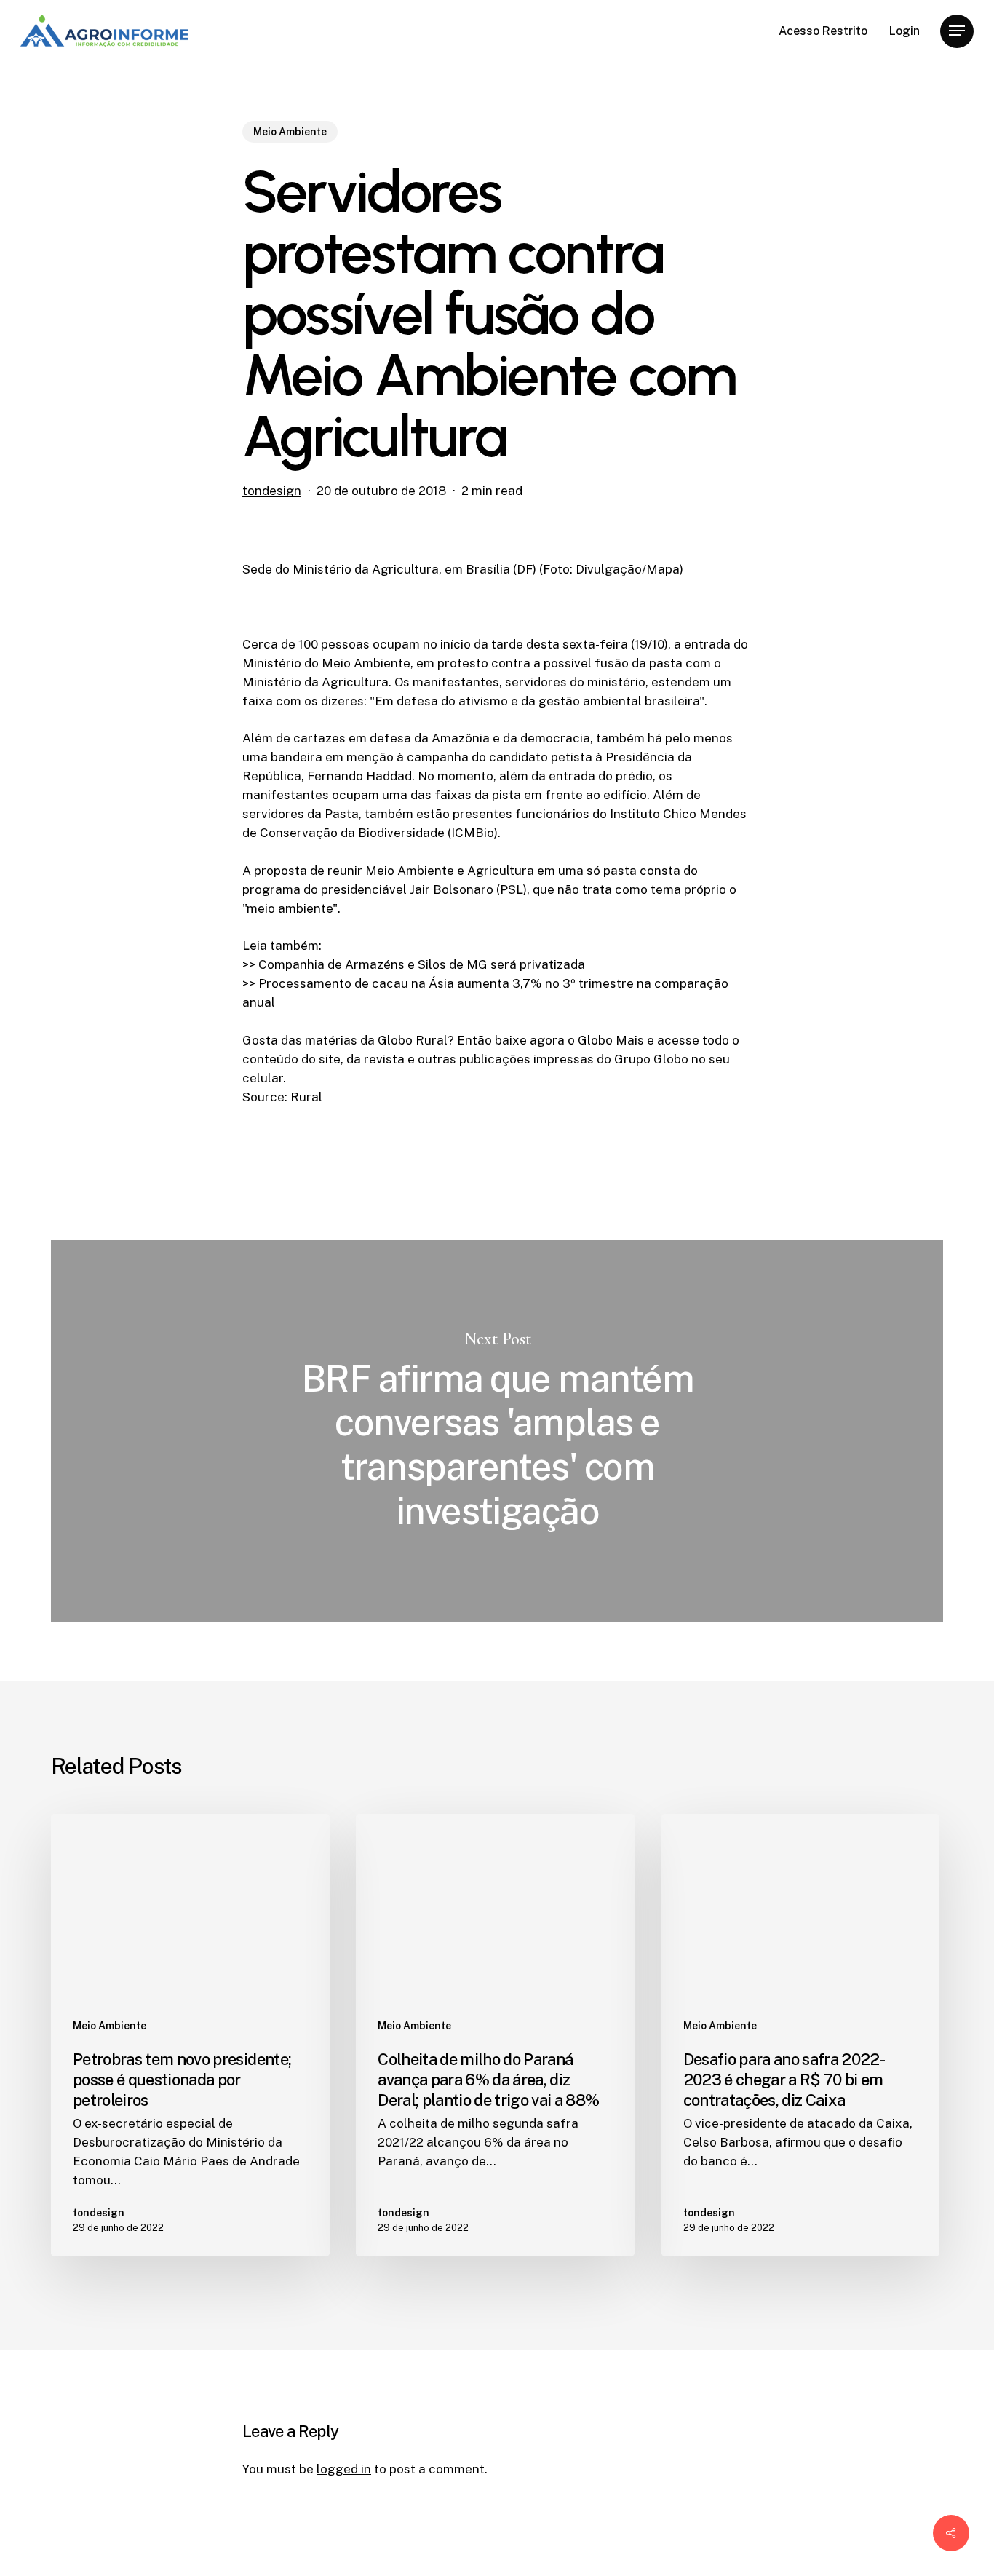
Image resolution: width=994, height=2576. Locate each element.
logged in (344, 2469)
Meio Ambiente (290, 132)
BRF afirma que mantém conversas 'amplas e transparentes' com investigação (497, 1431)
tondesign (272, 491)
